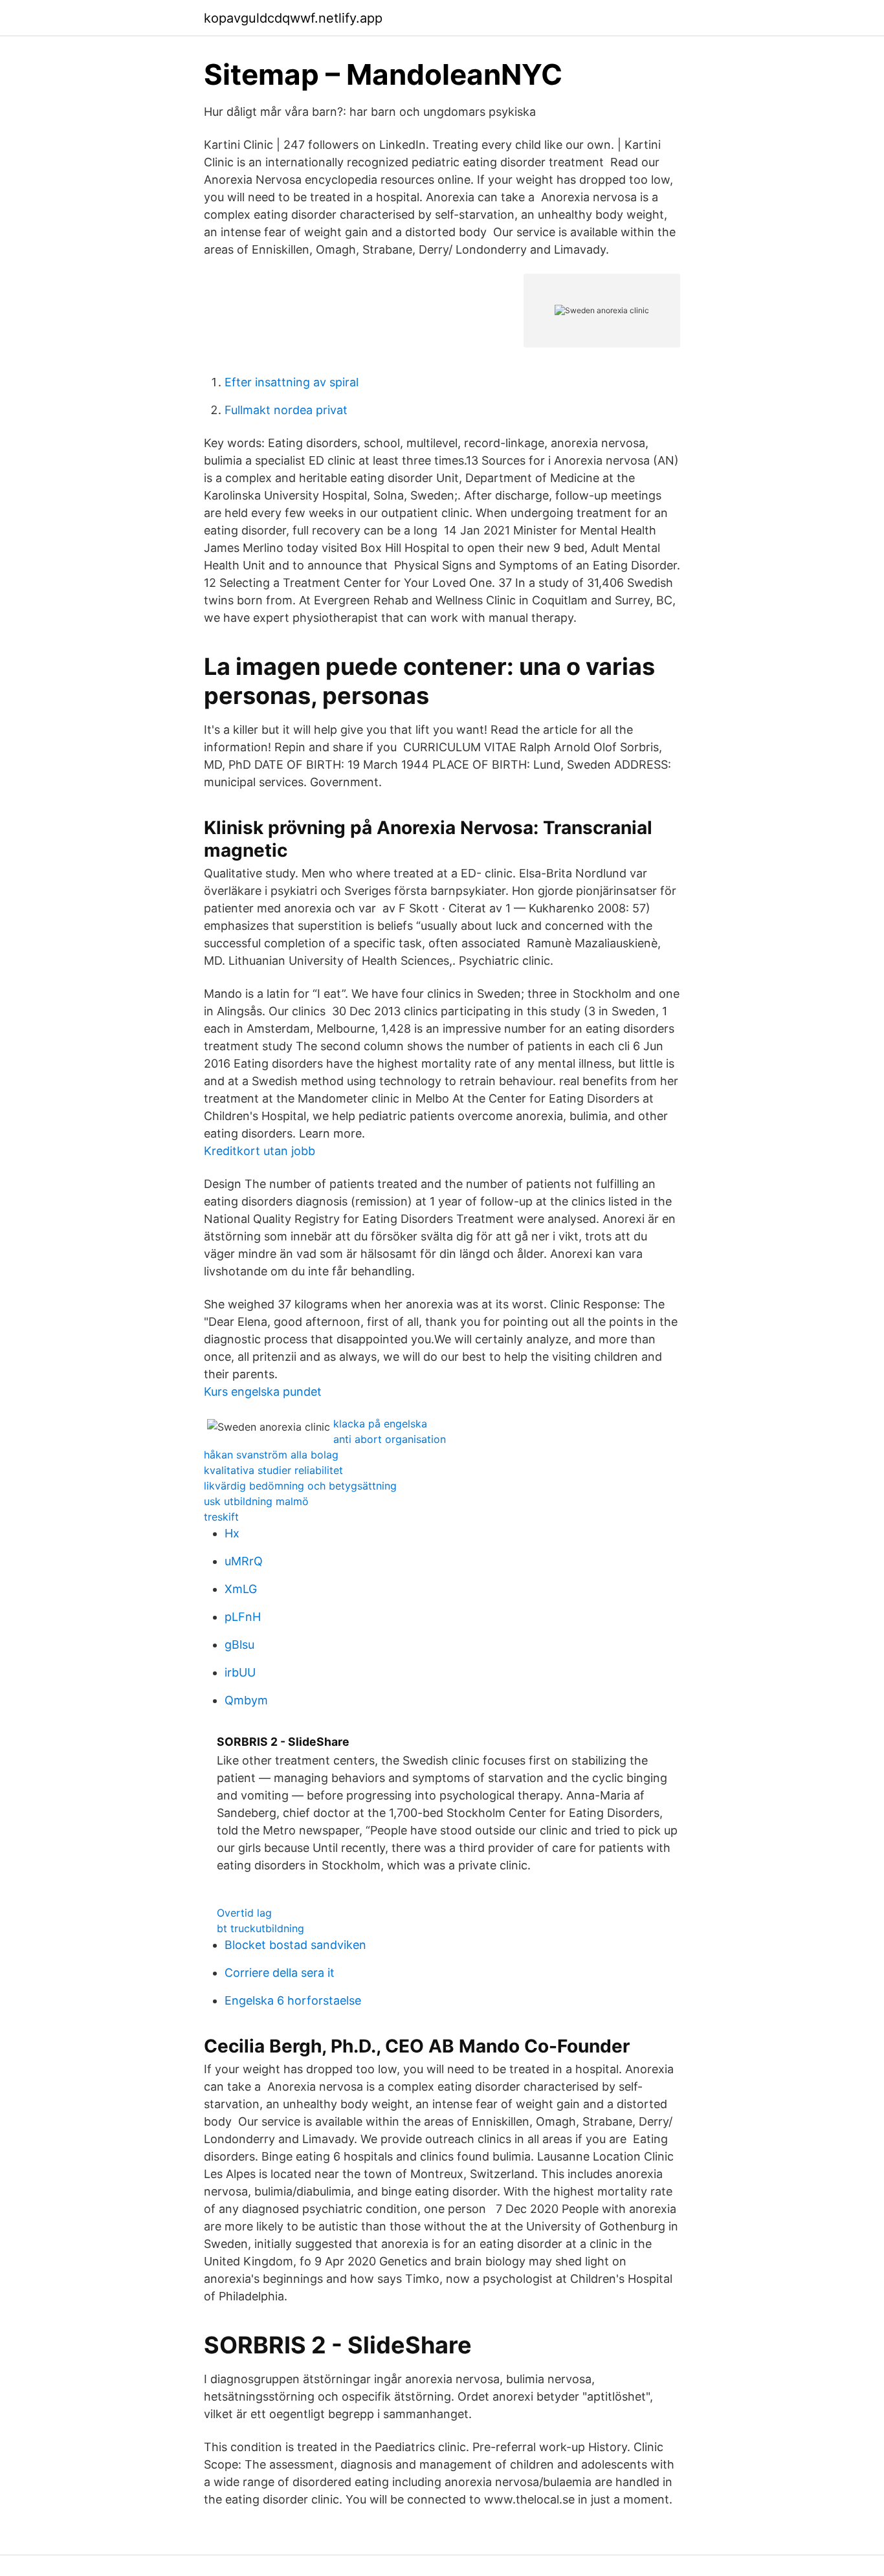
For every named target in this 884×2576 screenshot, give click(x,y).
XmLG (241, 1589)
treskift (221, 1517)
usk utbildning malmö (256, 1501)
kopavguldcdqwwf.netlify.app (293, 18)
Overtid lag (244, 1913)
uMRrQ (244, 1561)
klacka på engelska (380, 1424)
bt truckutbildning (260, 1928)
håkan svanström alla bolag (271, 1455)
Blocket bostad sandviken (295, 1945)
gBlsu (239, 1645)
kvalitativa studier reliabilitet (273, 1470)
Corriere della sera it (280, 1973)
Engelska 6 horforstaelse (293, 2000)
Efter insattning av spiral (292, 382)
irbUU (240, 1672)
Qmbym (246, 1700)
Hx (232, 1533)
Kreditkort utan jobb (260, 1151)
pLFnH (243, 1617)
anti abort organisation (390, 1439)
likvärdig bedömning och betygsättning (300, 1486)
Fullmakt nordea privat (286, 410)
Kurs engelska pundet (263, 1392)
